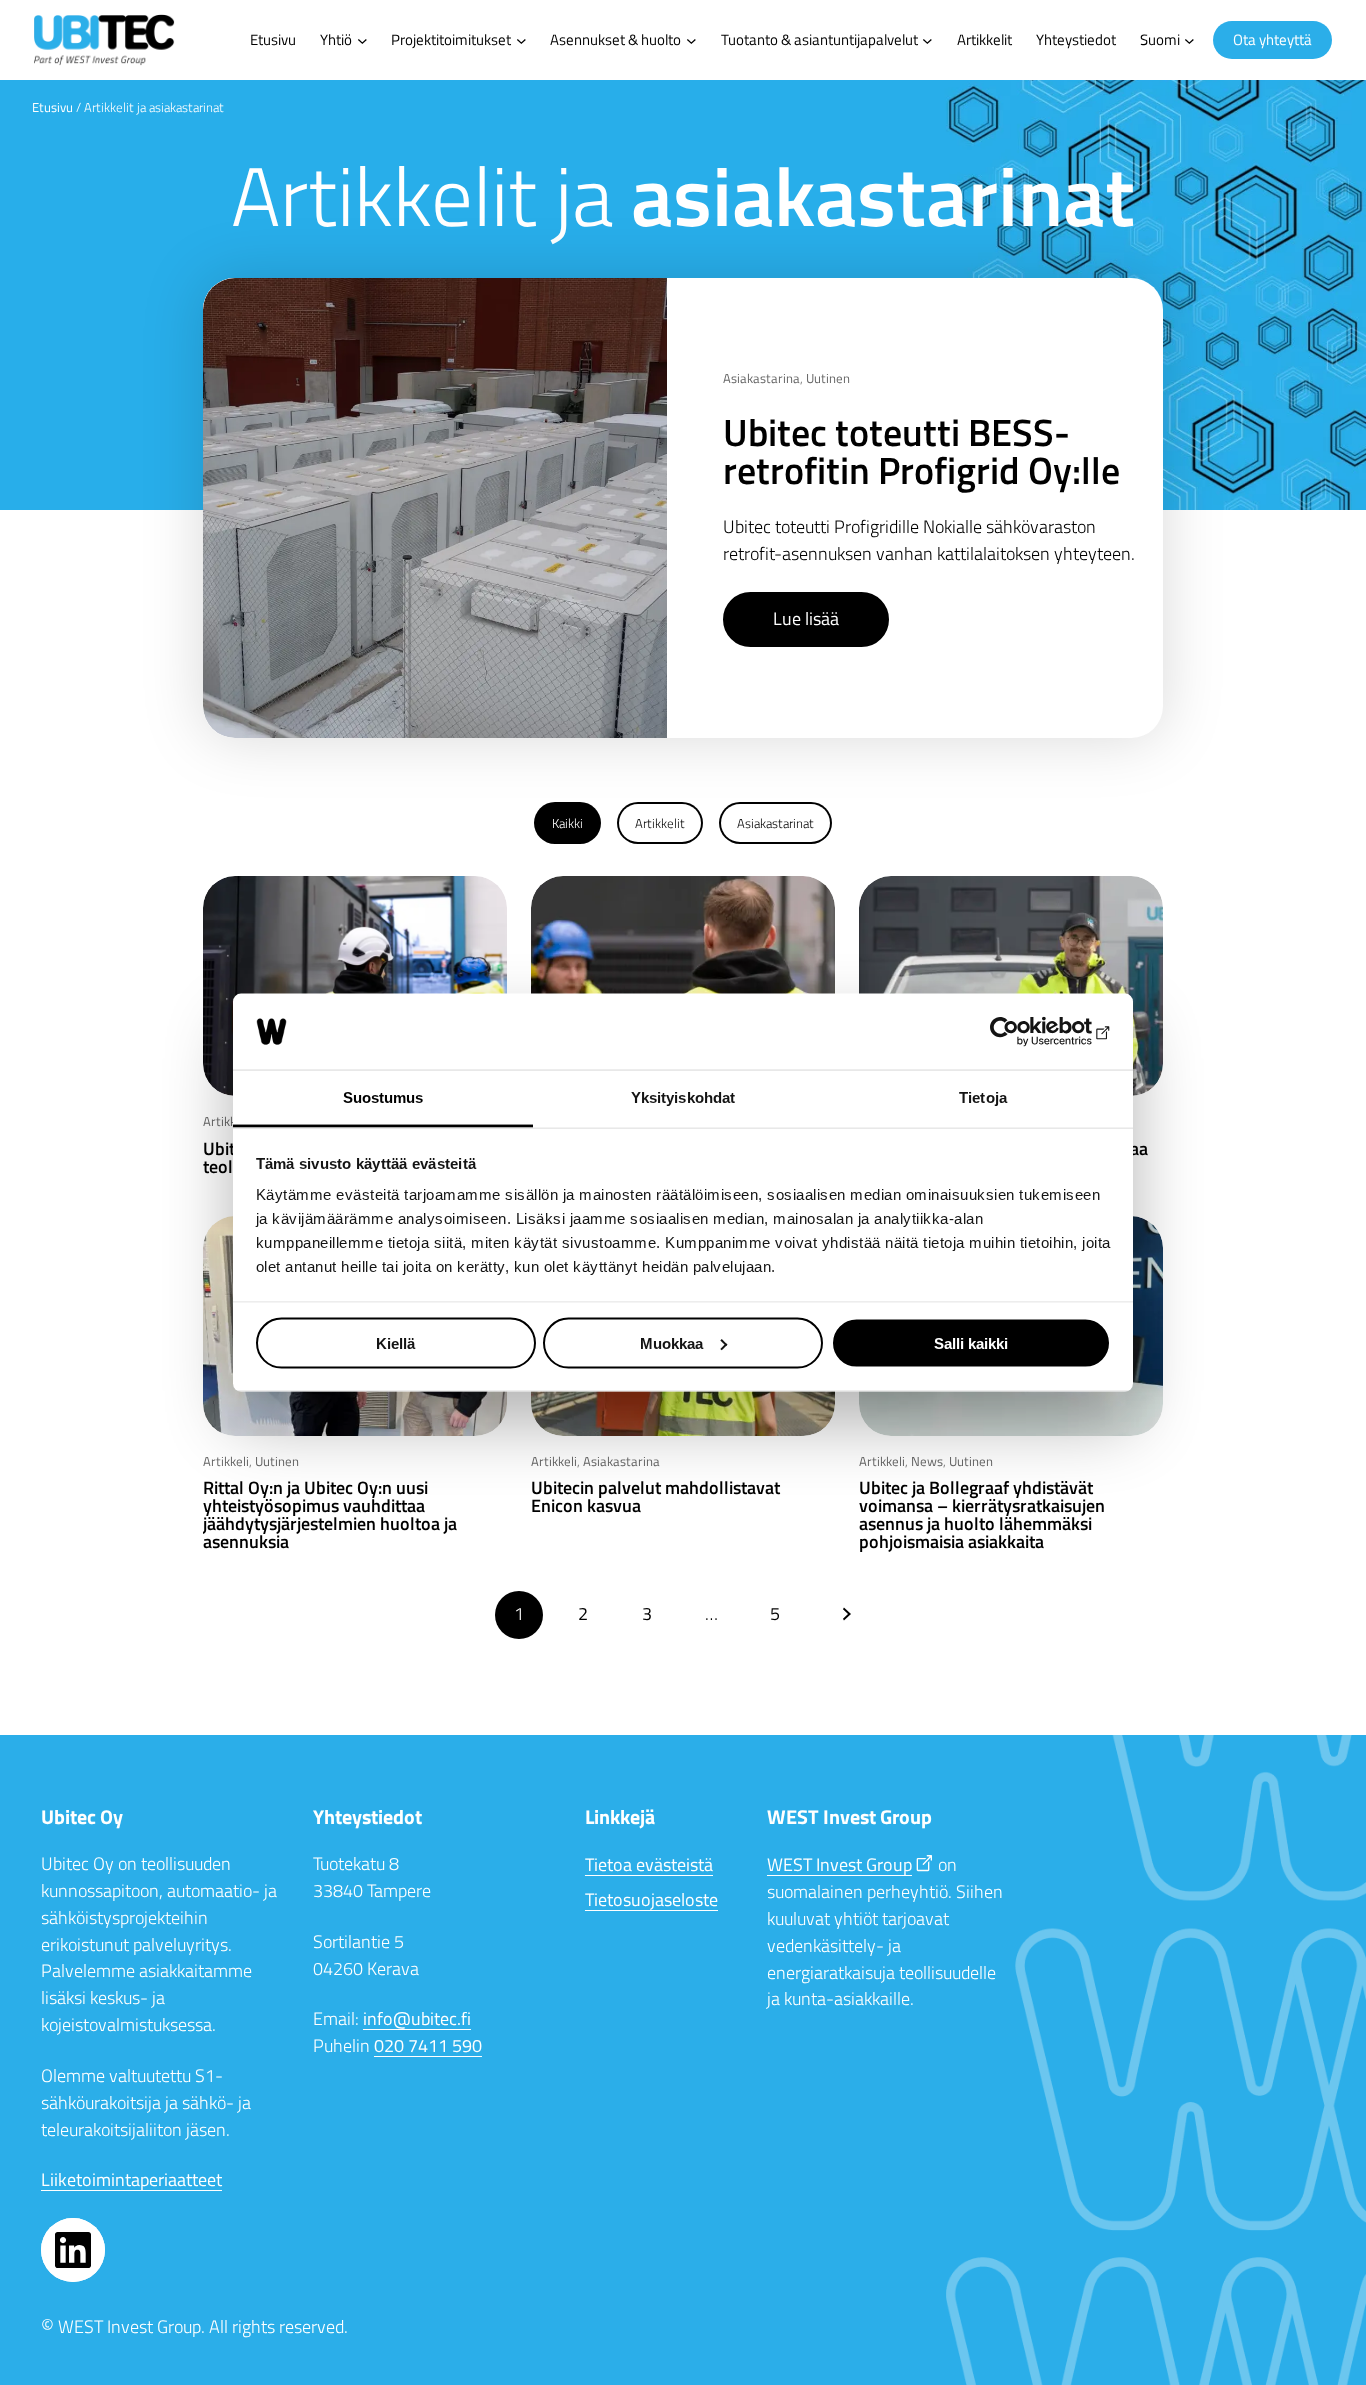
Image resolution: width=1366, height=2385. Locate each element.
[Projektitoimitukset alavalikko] (521, 40)
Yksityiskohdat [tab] (683, 1097)
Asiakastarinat (775, 823)
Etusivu (52, 107)
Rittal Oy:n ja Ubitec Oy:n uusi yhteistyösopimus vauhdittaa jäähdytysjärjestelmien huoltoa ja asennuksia (330, 1515)
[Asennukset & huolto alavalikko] (691, 40)
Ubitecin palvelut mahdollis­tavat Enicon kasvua (655, 1497)
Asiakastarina (761, 378)
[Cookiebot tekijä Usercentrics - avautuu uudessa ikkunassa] (1023, 1032)
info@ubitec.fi (417, 2018)
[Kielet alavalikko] (1189, 40)
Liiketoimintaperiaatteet (131, 2179)
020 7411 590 (428, 2045)
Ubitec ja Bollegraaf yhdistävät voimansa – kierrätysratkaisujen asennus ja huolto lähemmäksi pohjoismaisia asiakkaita (982, 1515)
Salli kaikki (971, 1342)
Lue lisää (806, 619)
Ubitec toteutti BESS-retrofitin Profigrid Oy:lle (921, 451)
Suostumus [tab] (383, 1097)
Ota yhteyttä (1272, 39)
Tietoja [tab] (983, 1097)
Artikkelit (660, 823)
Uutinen (828, 378)
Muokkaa (671, 1342)
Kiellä (395, 1342)
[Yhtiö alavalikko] (362, 40)
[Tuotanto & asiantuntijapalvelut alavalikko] (927, 40)
